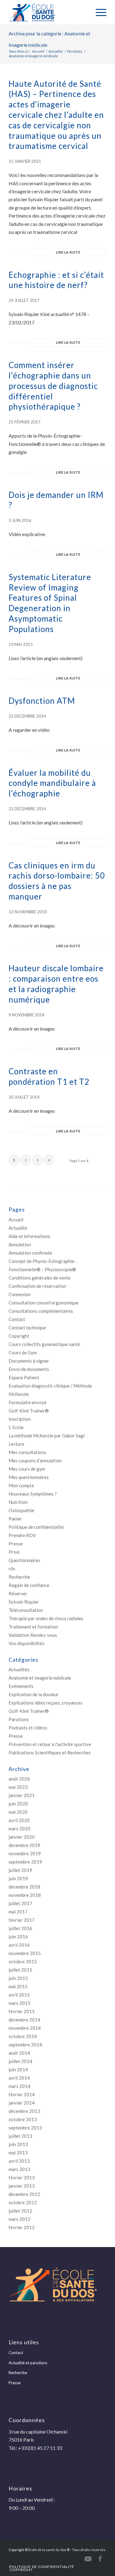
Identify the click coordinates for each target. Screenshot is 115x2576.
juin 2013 (18, 2144)
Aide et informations (29, 1236)
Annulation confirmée (30, 1253)
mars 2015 (19, 2003)
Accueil (16, 1220)
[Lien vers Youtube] (88, 2559)
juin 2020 (18, 1804)
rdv (12, 1568)
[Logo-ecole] (48, 12)
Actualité (18, 1228)
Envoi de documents (29, 1369)
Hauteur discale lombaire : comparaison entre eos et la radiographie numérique (56, 984)
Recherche (19, 1577)
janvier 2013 (22, 2186)
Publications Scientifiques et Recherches (50, 1753)
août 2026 (19, 1779)
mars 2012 (19, 2219)
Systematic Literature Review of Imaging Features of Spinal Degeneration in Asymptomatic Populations (50, 603)
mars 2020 (19, 1829)
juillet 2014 (20, 2061)
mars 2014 (19, 2086)
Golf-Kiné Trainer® (29, 1411)
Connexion (20, 1294)
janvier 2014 (22, 2103)
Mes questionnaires (29, 1477)
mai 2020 (18, 1812)
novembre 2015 (25, 1953)
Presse (16, 1544)
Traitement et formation (33, 1627)
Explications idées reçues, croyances (46, 1703)
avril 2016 (19, 1945)
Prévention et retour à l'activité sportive (50, 1744)
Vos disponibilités (27, 1643)
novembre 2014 (25, 2028)
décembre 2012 (24, 2194)
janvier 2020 (22, 1837)
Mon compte (21, 1485)
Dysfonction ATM (42, 701)
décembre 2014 (24, 2020)
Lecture (16, 1444)
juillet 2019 (20, 1870)
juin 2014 (18, 2069)
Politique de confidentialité (36, 1527)
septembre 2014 (25, 2045)
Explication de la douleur (34, 1694)
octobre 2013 (23, 2119)
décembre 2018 (24, 1887)
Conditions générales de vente (40, 1278)
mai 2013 (18, 2153)
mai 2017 (18, 1912)
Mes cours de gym (27, 1469)
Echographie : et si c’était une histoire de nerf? (56, 280)
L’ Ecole (16, 1427)
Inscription (20, 1419)
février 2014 (22, 2094)
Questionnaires (24, 1560)
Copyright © (18, 2550)
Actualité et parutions (28, 2363)
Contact (17, 1319)
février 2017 (22, 1920)
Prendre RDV (22, 1535)
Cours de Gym (23, 1352)
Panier (15, 1519)
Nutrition (18, 1502)
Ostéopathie (21, 1510)
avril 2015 (19, 1995)
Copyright (19, 1336)
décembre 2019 (24, 1845)
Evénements (21, 1686)
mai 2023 (18, 1787)
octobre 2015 (23, 1961)
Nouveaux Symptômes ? (33, 1494)
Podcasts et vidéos (28, 1728)
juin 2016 (18, 1937)
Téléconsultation (26, 1610)
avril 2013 (19, 2161)
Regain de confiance (29, 1585)
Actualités (19, 1669)
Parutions (19, 1719)
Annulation (20, 1244)
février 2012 (22, 2227)
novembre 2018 (25, 1895)
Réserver (18, 1593)
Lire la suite (68, 252)
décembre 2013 (24, 2111)
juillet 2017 (20, 1903)
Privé (14, 1552)
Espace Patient (24, 1377)
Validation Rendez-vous (33, 1635)
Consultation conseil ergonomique (44, 1303)
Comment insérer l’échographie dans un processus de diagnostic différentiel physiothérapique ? (53, 386)
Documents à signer (29, 1361)
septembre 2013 (25, 2128)
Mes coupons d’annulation (35, 1460)
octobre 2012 (23, 2202)
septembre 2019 (25, 1862)
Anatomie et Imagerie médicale (40, 1678)
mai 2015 (18, 1986)
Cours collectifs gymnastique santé (44, 1344)
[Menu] (98, 12)
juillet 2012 (20, 2211)
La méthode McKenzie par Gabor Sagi (47, 1436)
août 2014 (19, 2053)
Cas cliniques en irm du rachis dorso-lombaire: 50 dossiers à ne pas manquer (57, 881)
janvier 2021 (22, 1795)
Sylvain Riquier (24, 1602)
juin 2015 (18, 1978)
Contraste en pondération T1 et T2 (49, 1076)
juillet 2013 (20, 2136)
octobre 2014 (23, 2036)
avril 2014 (19, 2078)
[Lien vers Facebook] (100, 2559)
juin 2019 (18, 1878)
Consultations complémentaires (41, 1311)
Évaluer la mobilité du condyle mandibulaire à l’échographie (52, 783)
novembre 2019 (25, 1853)
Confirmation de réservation (37, 1286)
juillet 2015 (20, 1970)
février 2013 (22, 2177)
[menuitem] (98, 12)
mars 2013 (19, 2169)
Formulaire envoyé (28, 1402)
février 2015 (22, 2011)
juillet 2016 (20, 1928)
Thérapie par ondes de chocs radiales (46, 1618)
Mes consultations (27, 1452)
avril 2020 (19, 1820)
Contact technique (27, 1328)
